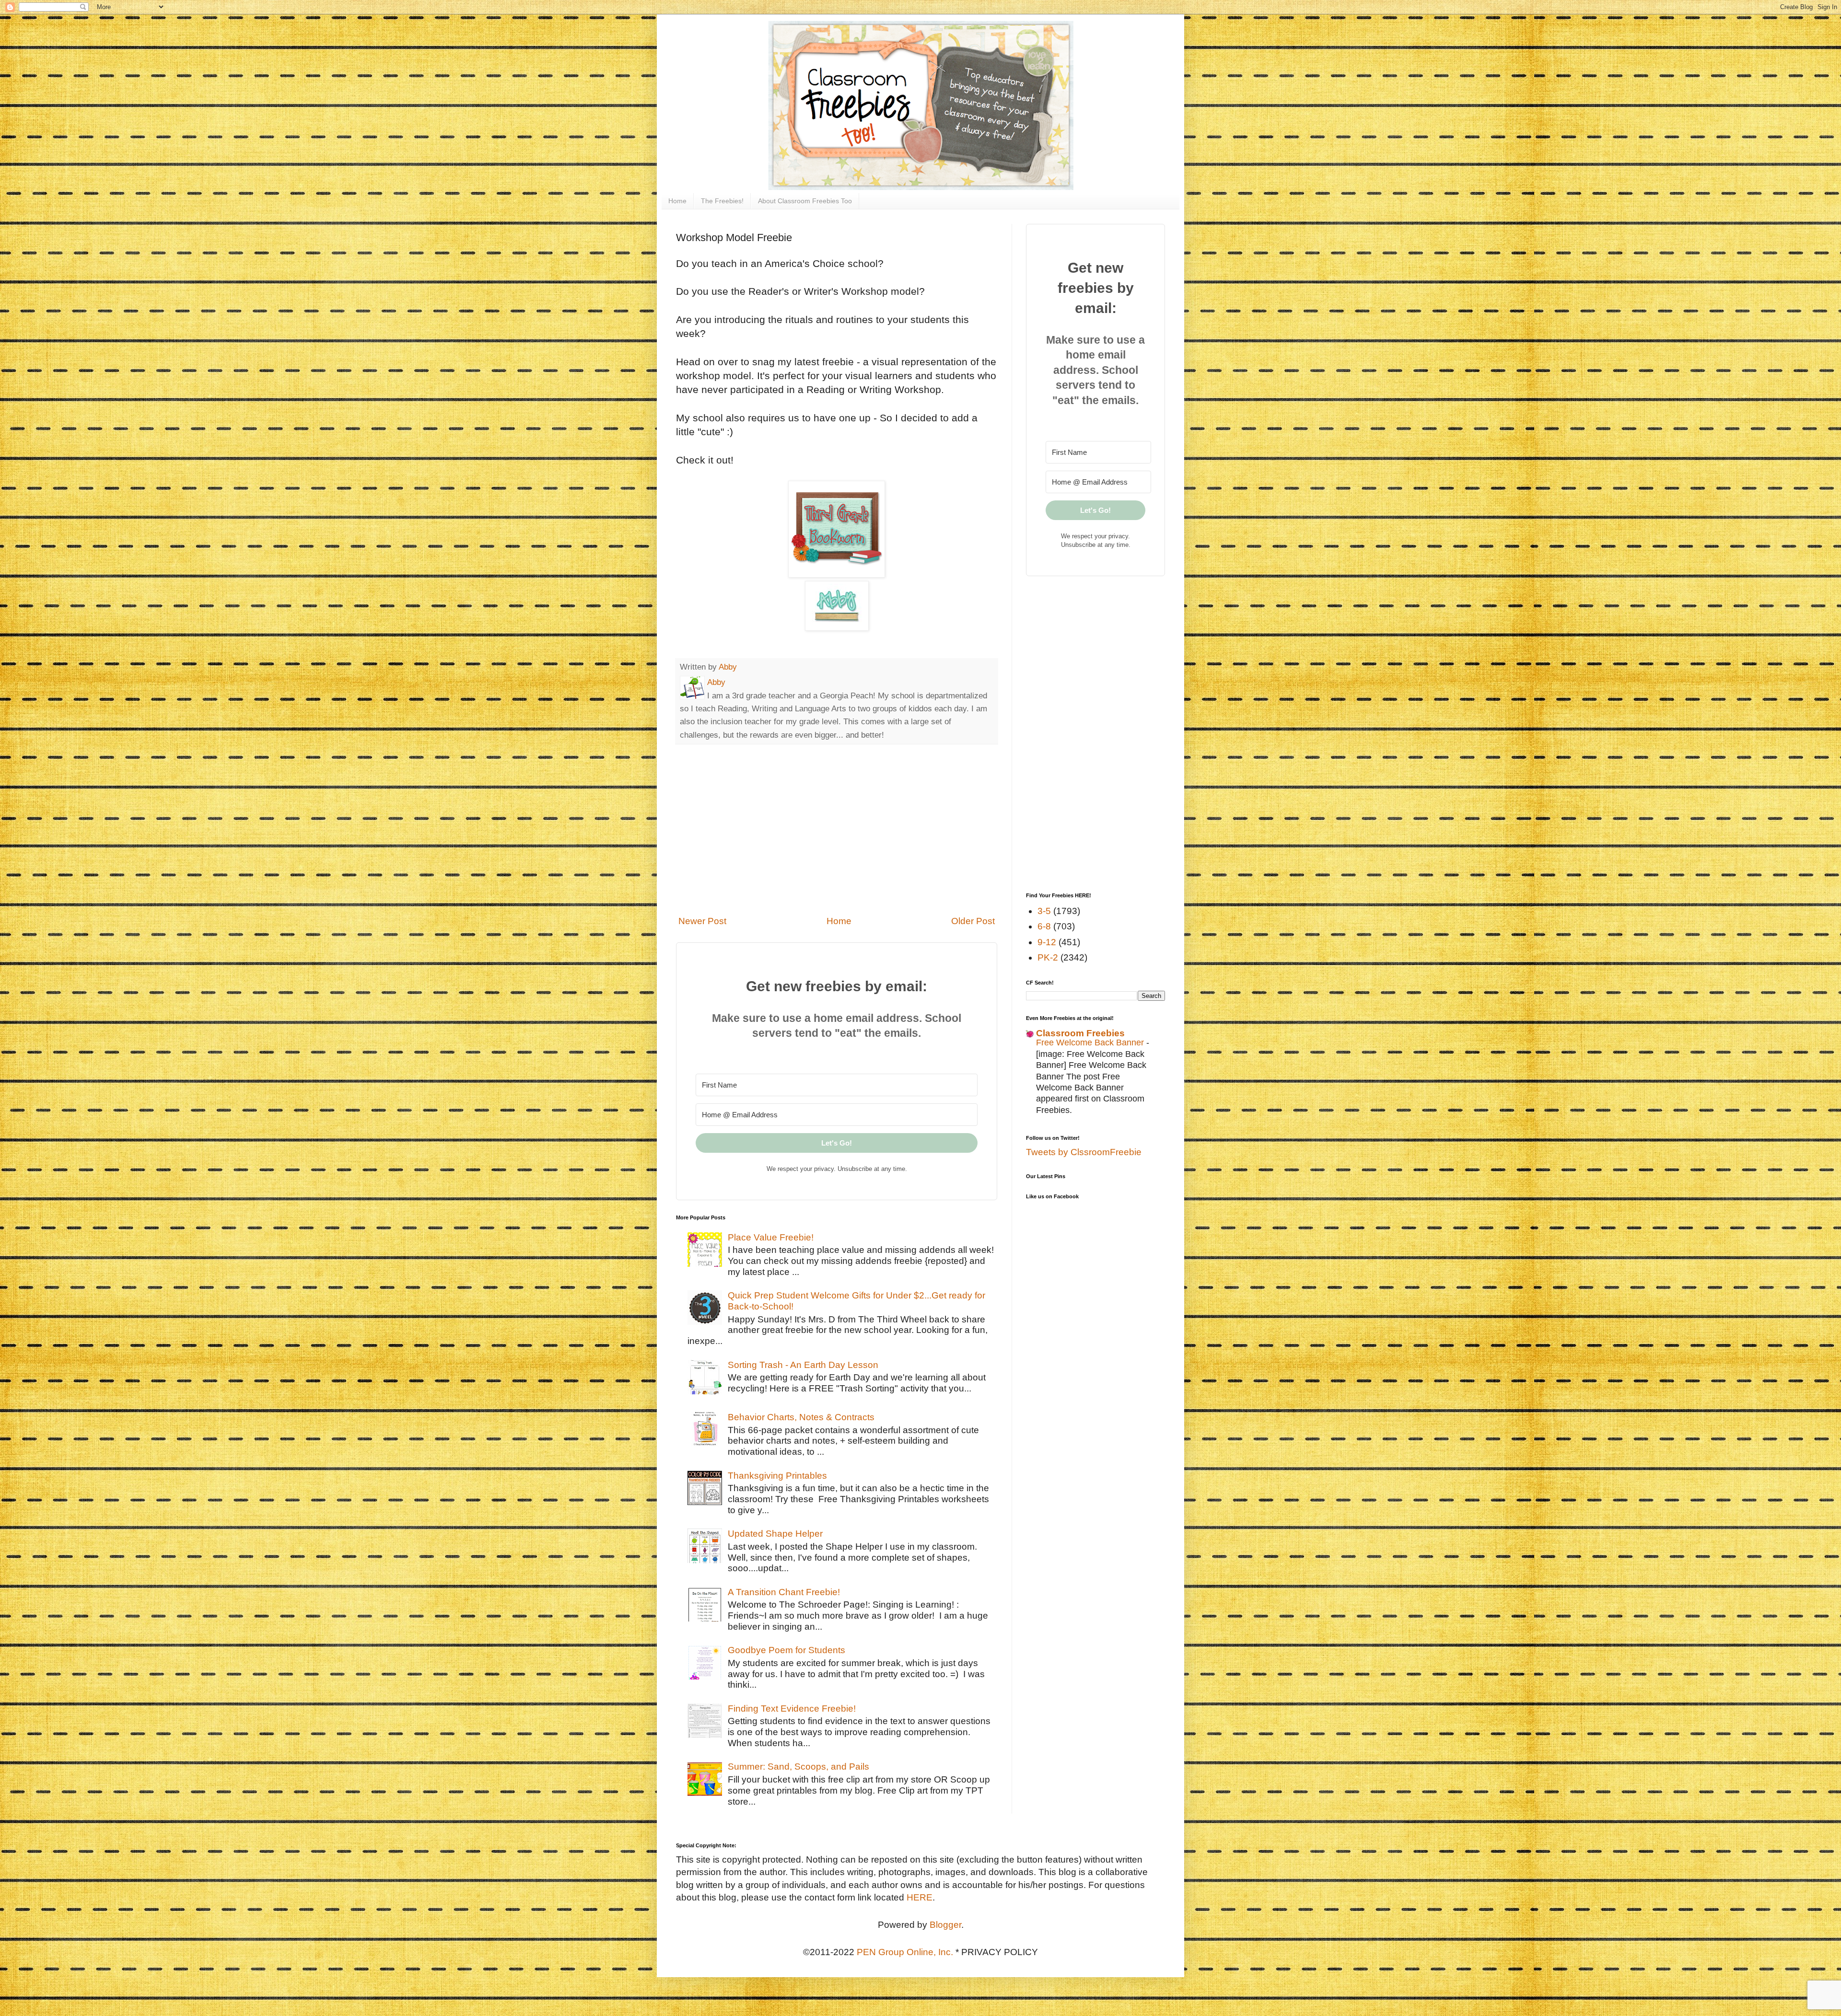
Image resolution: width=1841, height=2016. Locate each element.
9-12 (1047, 942)
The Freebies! (722, 201)
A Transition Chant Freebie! (784, 1592)
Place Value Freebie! (771, 1237)
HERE (920, 1897)
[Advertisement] (837, 830)
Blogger (945, 1925)
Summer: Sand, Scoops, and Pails (798, 1767)
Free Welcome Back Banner (1091, 1043)
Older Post (973, 921)
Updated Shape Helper (775, 1534)
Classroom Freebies (1080, 1033)
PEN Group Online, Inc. (905, 1952)
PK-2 (1048, 957)
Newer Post (702, 921)
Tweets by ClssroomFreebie (1084, 1152)
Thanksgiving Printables (777, 1476)
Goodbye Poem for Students (787, 1650)
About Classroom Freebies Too (805, 201)
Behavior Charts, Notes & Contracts (801, 1417)
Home (677, 201)
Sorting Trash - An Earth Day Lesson (803, 1365)
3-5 (1044, 911)
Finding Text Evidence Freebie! (792, 1709)
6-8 (1044, 926)
